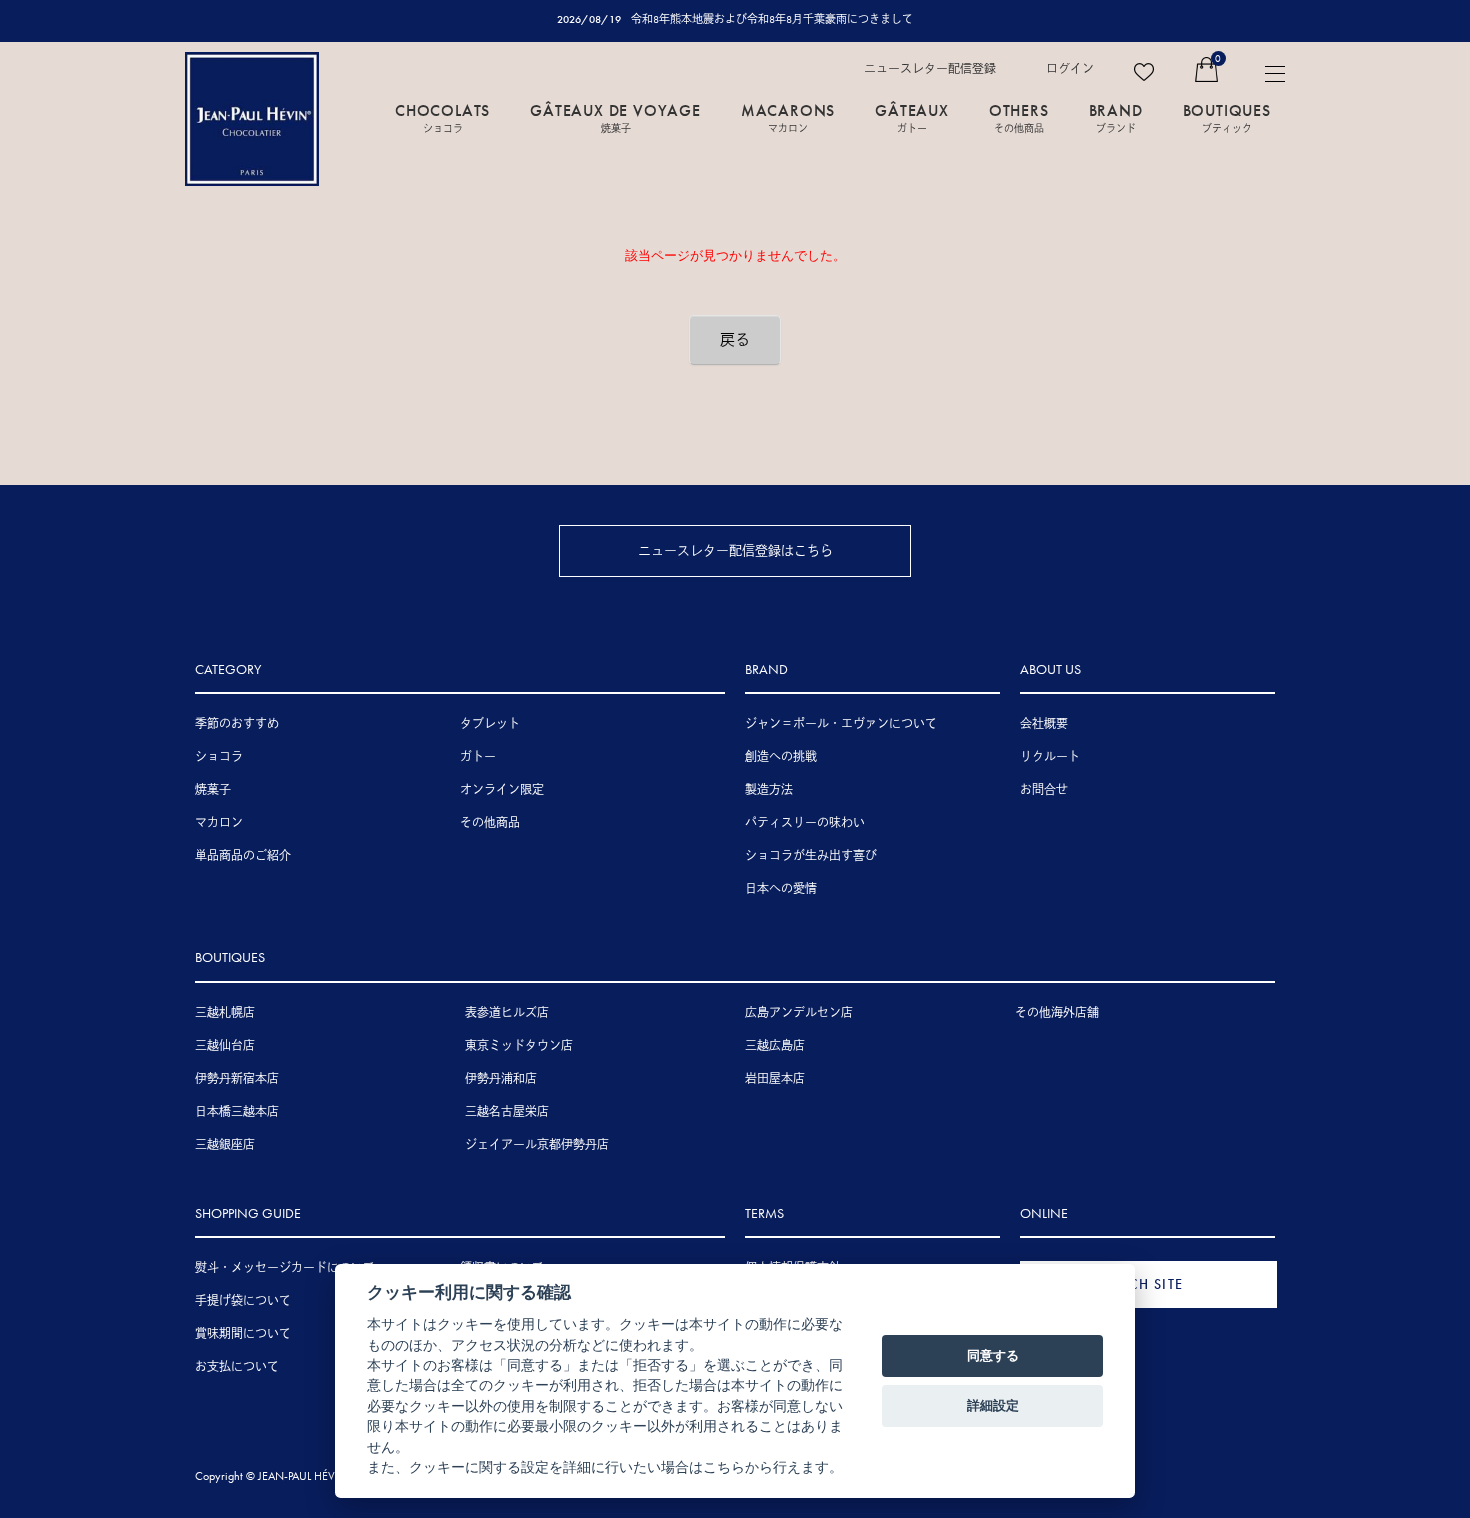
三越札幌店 (225, 1013)
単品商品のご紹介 (243, 856)
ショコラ (219, 757)
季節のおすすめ (237, 724)
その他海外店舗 (1057, 1013)
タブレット (490, 724)
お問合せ (1044, 790)
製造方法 (769, 790)
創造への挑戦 (781, 757)
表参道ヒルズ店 (507, 1013)
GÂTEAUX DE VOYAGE (615, 117)
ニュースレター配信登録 (930, 69)
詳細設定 (993, 1405)
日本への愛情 (781, 889)
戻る (735, 340)
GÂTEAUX (912, 117)
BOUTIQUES (1227, 117)
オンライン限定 (502, 790)
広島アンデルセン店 (799, 1013)
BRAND (1116, 117)
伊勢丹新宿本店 (237, 1079)
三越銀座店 (225, 1145)
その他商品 (490, 823)
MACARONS (788, 117)
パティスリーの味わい (805, 823)
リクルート (1050, 757)
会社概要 (1044, 724)
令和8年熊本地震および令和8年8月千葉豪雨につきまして (772, 19)
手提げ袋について (243, 1301)
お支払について (237, 1367)
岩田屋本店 (775, 1079)
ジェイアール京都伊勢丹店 (537, 1145)
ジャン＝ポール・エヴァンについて (841, 724)
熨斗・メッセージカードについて (285, 1268)
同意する (993, 1355)
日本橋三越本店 (237, 1112)
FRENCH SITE (1138, 1284)
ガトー (478, 757)
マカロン (219, 823)
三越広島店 (775, 1046)
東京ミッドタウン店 (519, 1046)
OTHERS (1019, 117)
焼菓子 (213, 790)
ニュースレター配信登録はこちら (735, 550)
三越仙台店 (225, 1046)
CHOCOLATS (442, 117)
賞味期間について (243, 1334)
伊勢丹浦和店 (501, 1079)
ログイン (1070, 69)
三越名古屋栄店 (507, 1112)
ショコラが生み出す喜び (811, 856)
